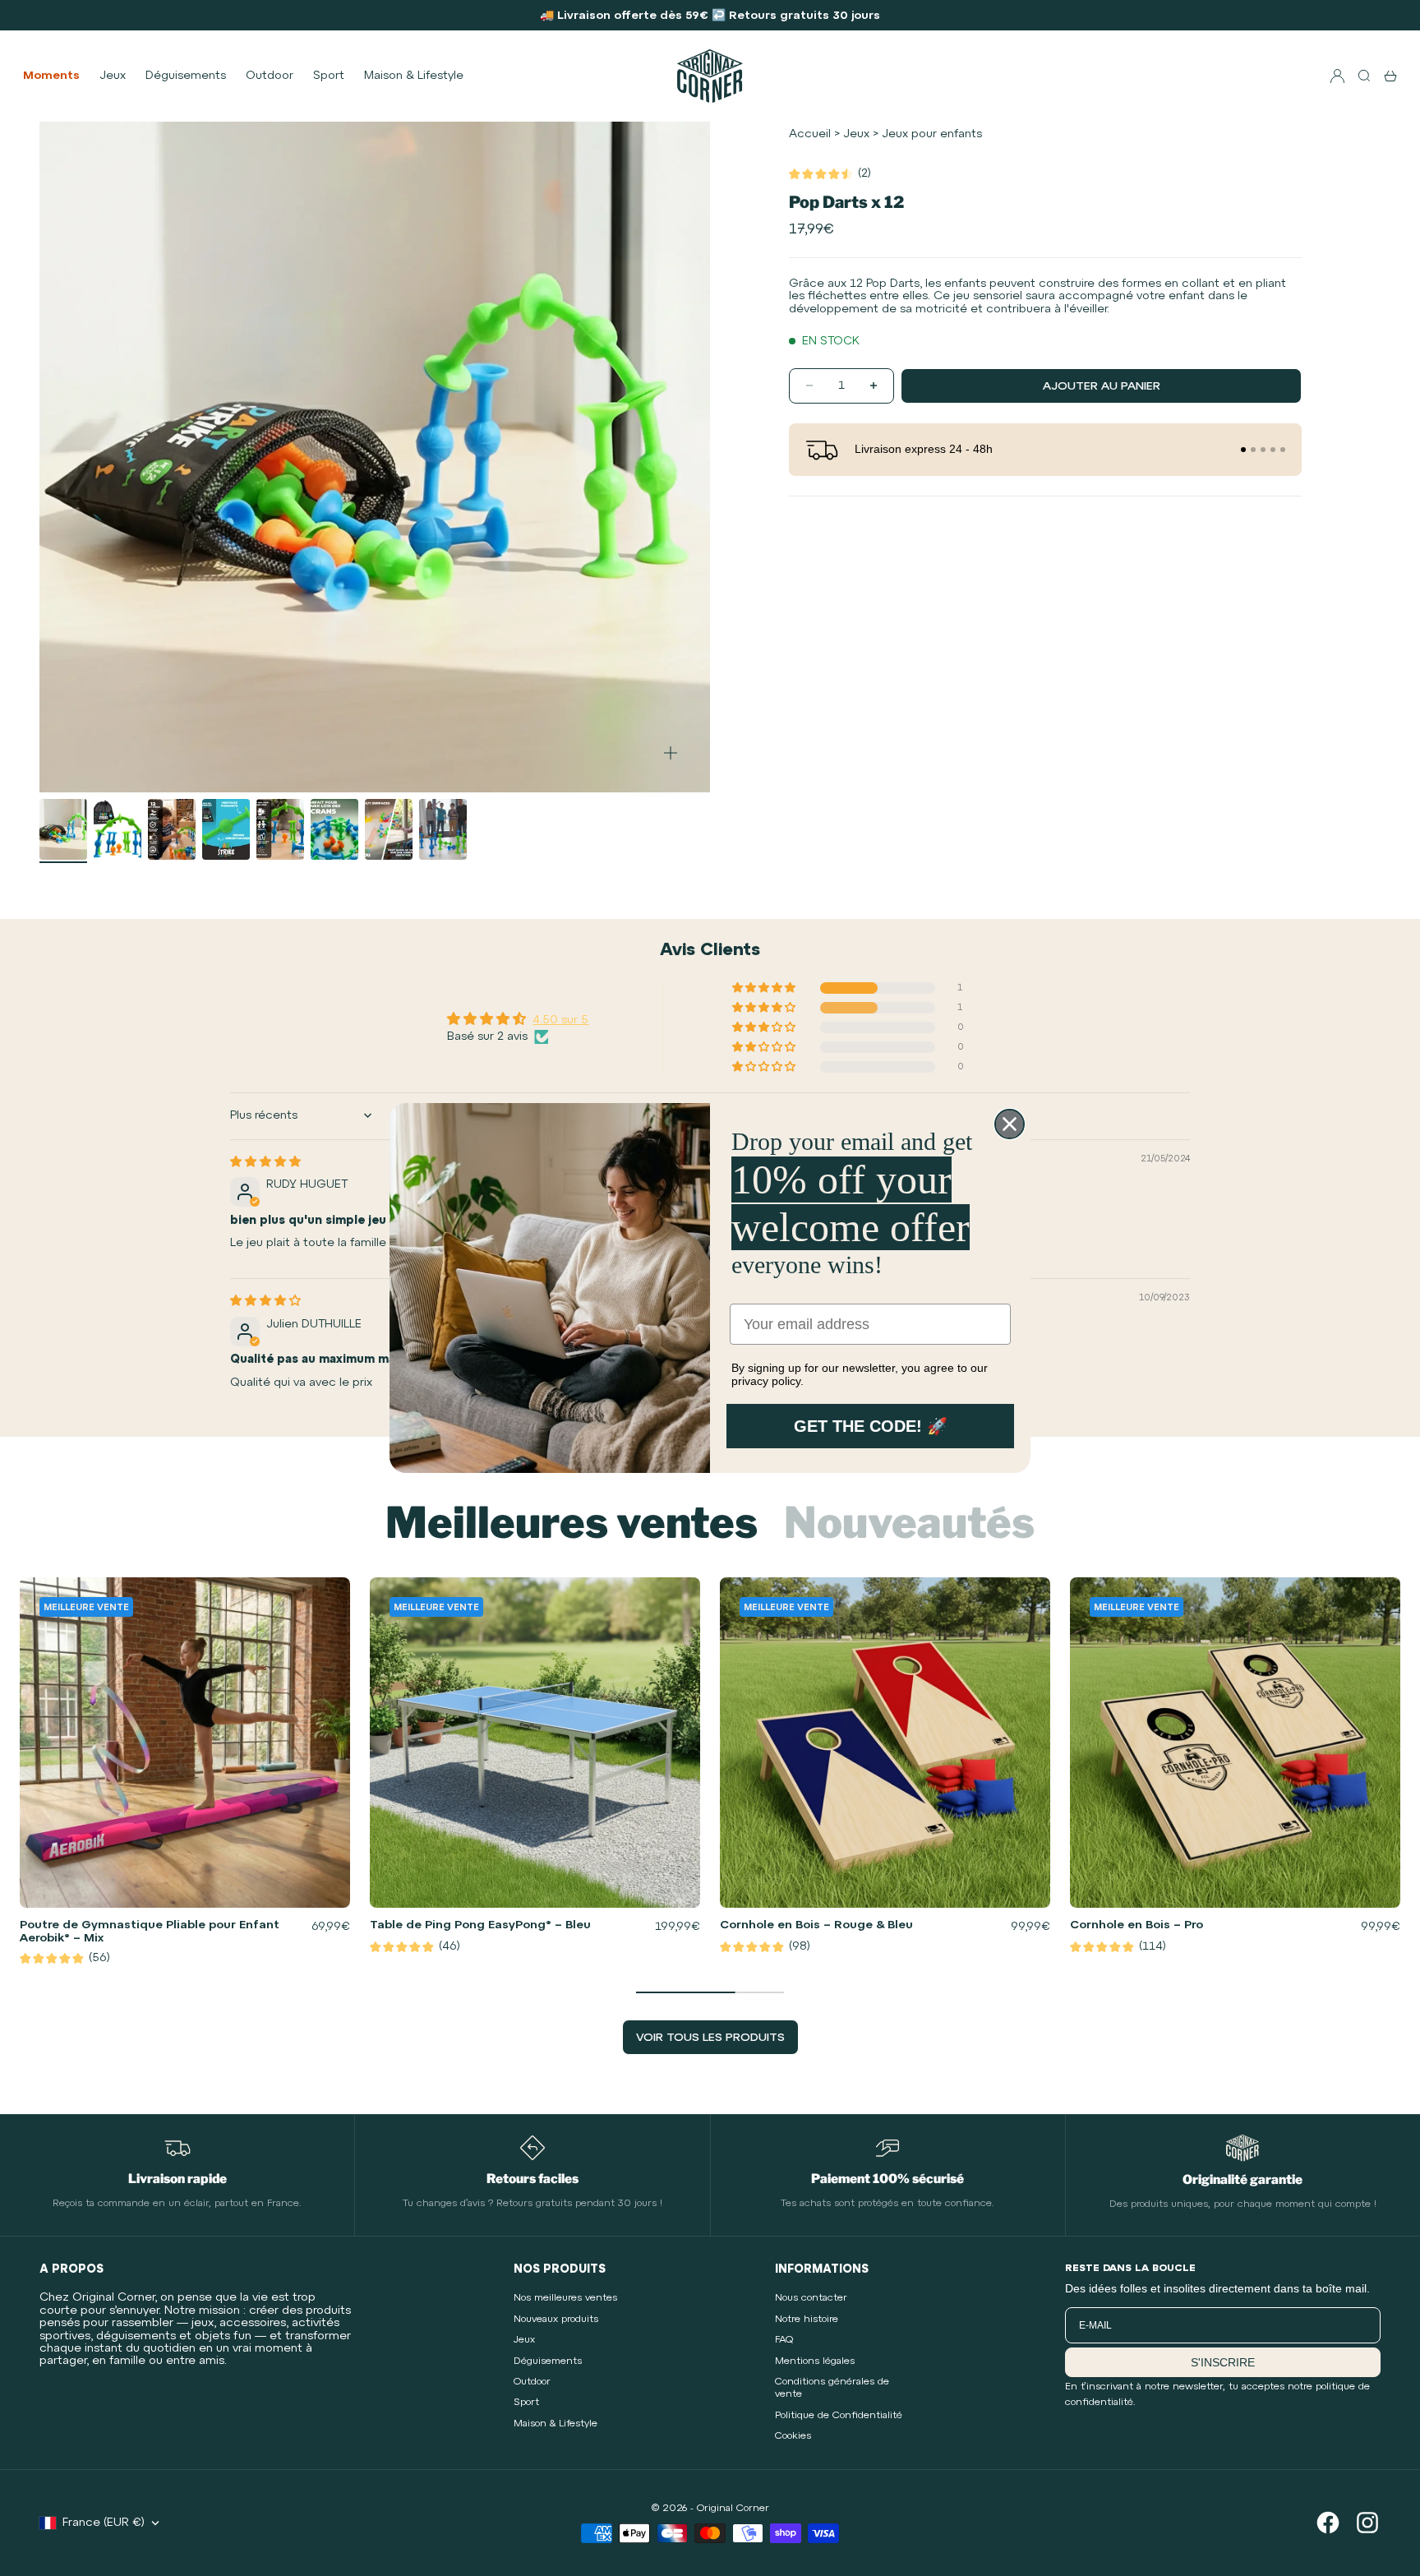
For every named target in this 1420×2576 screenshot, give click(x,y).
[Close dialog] (1010, 1124)
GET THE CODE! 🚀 (871, 1426)
